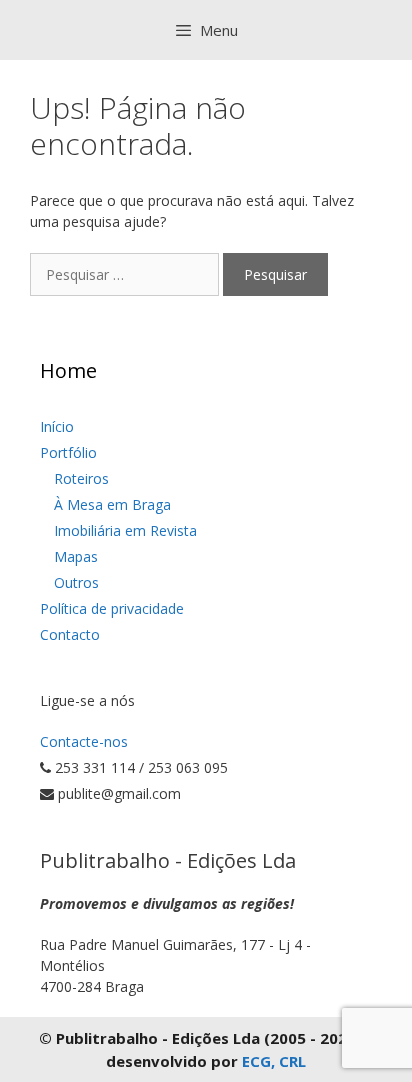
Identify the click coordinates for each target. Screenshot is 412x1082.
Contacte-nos (84, 741)
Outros (76, 582)
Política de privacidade (112, 608)
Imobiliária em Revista (125, 530)
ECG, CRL (274, 1061)
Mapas (76, 556)
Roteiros (81, 478)
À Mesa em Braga (112, 504)
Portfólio (68, 452)
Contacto (70, 634)
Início (57, 426)
